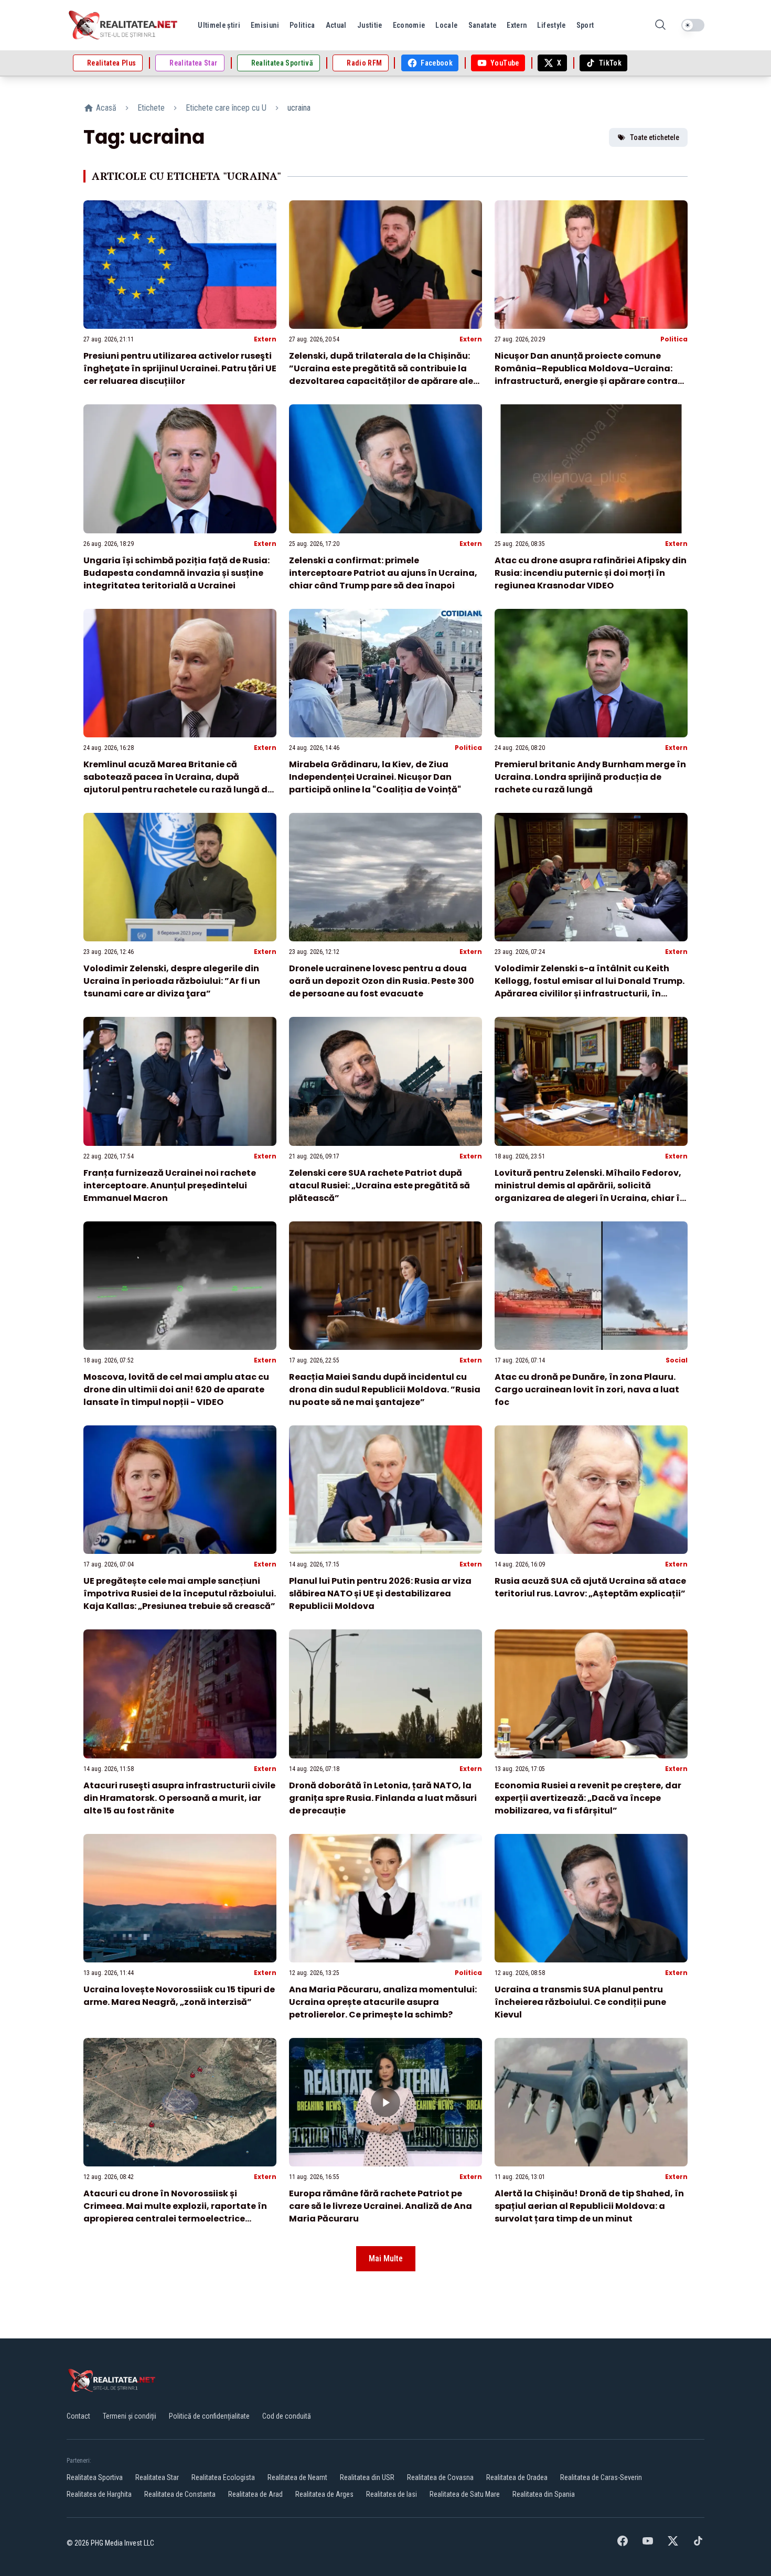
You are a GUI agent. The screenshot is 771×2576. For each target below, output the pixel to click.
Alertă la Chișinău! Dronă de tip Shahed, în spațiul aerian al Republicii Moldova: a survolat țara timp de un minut (589, 2206)
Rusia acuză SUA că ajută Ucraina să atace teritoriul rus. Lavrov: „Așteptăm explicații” (590, 1587)
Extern (265, 339)
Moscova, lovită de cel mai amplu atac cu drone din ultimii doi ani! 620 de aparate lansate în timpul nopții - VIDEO (176, 1389)
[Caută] (660, 25)
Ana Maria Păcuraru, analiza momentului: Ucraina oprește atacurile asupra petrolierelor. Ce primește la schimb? (383, 2002)
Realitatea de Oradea (517, 2477)
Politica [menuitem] (302, 25)
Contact (78, 2416)
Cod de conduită (287, 2416)
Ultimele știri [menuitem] (219, 25)
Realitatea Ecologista (223, 2477)
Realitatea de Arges (324, 2494)
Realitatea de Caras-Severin (601, 2477)
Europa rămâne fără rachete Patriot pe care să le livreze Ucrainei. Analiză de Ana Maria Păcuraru (381, 2206)
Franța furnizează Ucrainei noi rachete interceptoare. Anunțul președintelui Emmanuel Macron (170, 1185)
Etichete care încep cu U (226, 108)
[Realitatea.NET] (124, 25)
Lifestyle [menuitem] (551, 25)
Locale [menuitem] (446, 25)
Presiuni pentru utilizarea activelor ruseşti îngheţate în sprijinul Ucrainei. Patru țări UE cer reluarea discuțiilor (180, 368)
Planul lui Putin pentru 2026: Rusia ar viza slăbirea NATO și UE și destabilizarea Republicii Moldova (380, 1593)
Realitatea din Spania (544, 2494)
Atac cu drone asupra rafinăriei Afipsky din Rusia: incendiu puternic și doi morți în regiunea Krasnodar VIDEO (591, 573)
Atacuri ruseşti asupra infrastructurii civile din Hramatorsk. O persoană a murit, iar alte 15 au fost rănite (179, 1798)
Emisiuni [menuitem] (265, 25)
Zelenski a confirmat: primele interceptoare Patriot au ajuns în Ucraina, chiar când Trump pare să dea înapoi (383, 573)
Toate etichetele (655, 137)
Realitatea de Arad (255, 2494)
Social (677, 1360)
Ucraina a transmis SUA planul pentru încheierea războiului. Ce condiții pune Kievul (580, 2002)
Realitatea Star (157, 2477)
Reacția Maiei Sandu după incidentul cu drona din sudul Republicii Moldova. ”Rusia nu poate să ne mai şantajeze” (385, 1389)
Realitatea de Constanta (180, 2494)
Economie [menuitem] (409, 25)
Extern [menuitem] (517, 25)
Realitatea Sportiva (95, 2477)
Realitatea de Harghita (99, 2494)
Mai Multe (386, 2258)
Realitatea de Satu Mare (465, 2494)
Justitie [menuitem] (370, 25)
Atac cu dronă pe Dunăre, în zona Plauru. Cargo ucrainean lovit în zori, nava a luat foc (587, 1389)
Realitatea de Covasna (440, 2477)
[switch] (693, 25)
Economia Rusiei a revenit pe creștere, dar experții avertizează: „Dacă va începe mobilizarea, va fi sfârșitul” (588, 1798)
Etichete (151, 108)
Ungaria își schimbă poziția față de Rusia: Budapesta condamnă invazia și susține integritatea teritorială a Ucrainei (176, 573)
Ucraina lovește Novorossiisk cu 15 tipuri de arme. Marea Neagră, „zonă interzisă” (179, 1996)
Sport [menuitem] (585, 25)
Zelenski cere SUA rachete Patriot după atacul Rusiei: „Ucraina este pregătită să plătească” (379, 1185)
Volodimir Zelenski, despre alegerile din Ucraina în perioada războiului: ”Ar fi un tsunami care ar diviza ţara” (172, 981)
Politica (674, 339)
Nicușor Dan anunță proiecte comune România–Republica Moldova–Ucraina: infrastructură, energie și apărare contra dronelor (586, 375)
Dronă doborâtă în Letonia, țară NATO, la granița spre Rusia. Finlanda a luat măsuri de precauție (383, 1798)
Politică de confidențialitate (209, 2416)
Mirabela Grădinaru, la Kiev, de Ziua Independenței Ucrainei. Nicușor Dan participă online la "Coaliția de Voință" (375, 777)
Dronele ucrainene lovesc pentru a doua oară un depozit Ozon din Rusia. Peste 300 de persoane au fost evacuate (382, 981)
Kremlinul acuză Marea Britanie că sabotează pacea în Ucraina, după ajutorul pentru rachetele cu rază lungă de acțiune (178, 783)
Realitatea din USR (367, 2477)
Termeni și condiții (130, 2416)
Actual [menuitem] (336, 25)
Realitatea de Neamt (297, 2477)
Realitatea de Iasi (392, 2494)
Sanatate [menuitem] (483, 25)
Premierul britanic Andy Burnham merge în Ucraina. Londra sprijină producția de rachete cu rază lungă (590, 777)
